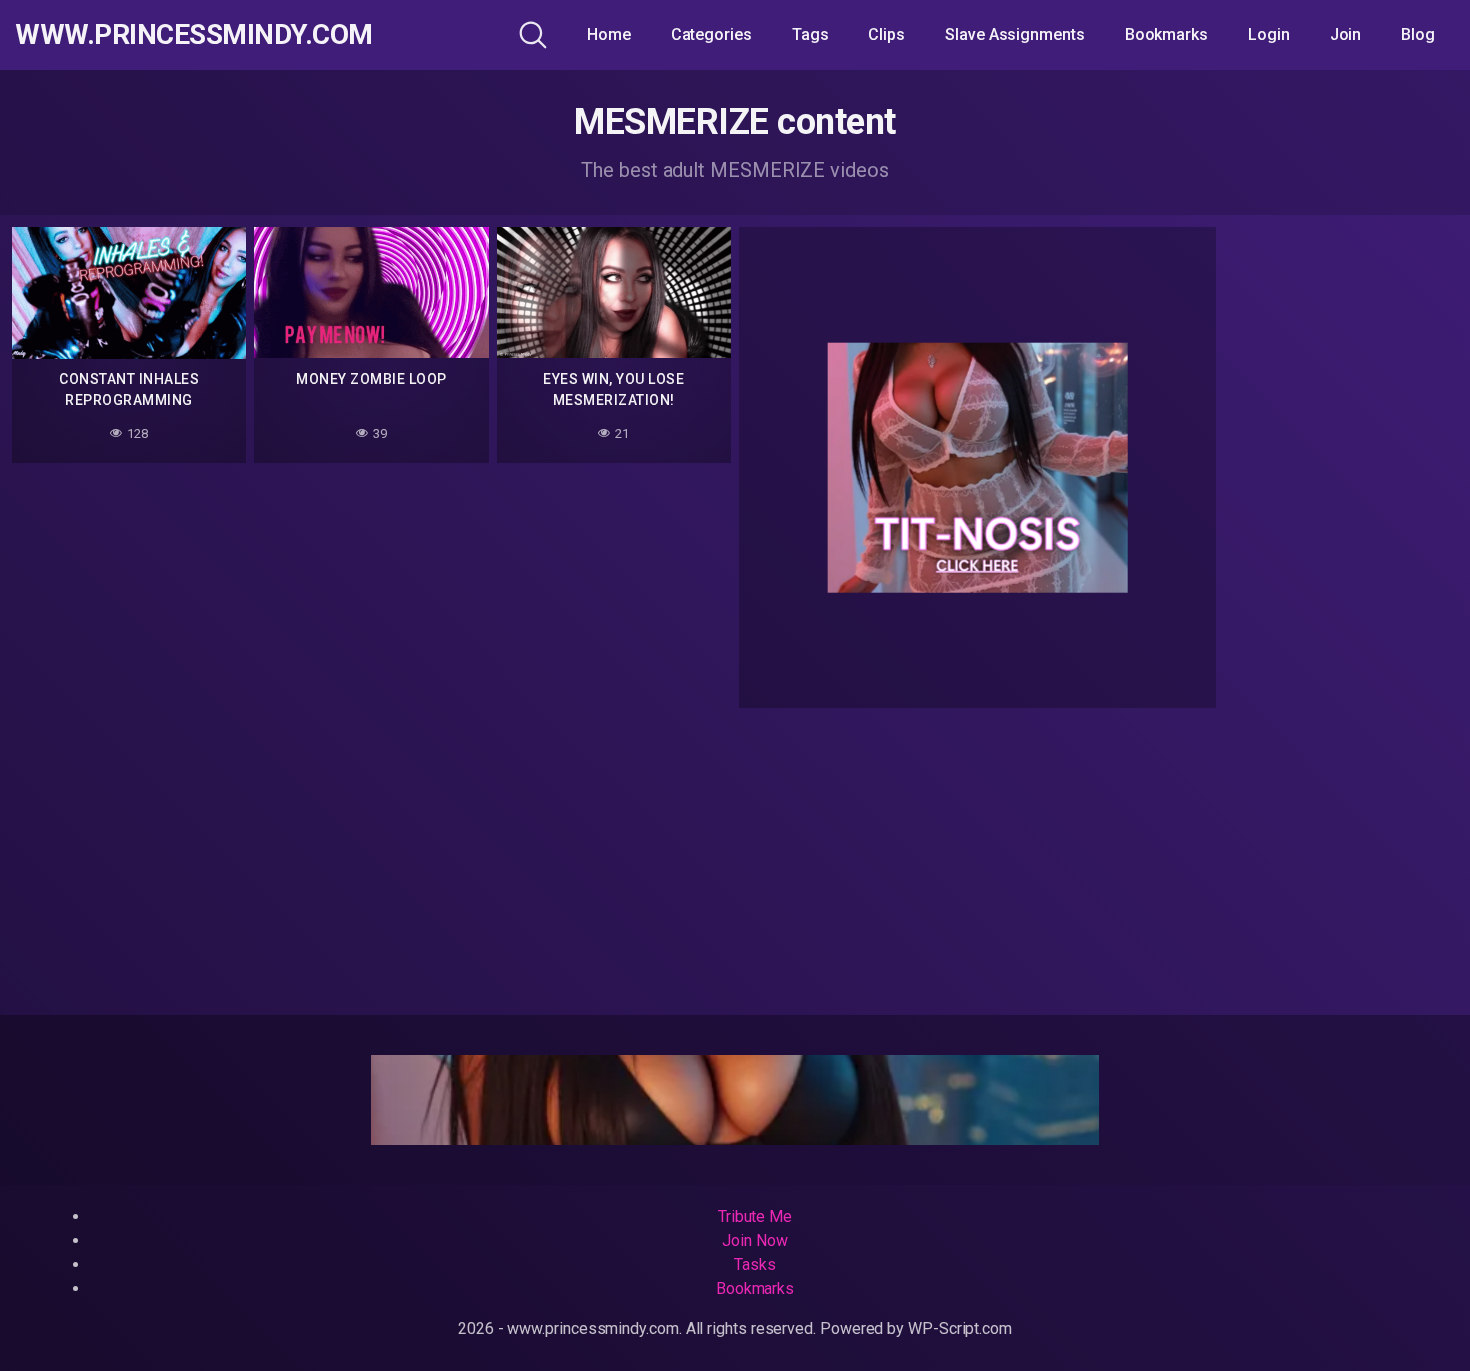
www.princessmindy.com (194, 35)
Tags (810, 34)
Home (609, 34)
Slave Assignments (1015, 34)
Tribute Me (755, 1216)
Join (1346, 34)
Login (1269, 34)
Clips (886, 34)
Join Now (754, 1240)
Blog (1418, 34)
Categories (711, 34)
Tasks (755, 1264)
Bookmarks (1166, 34)
